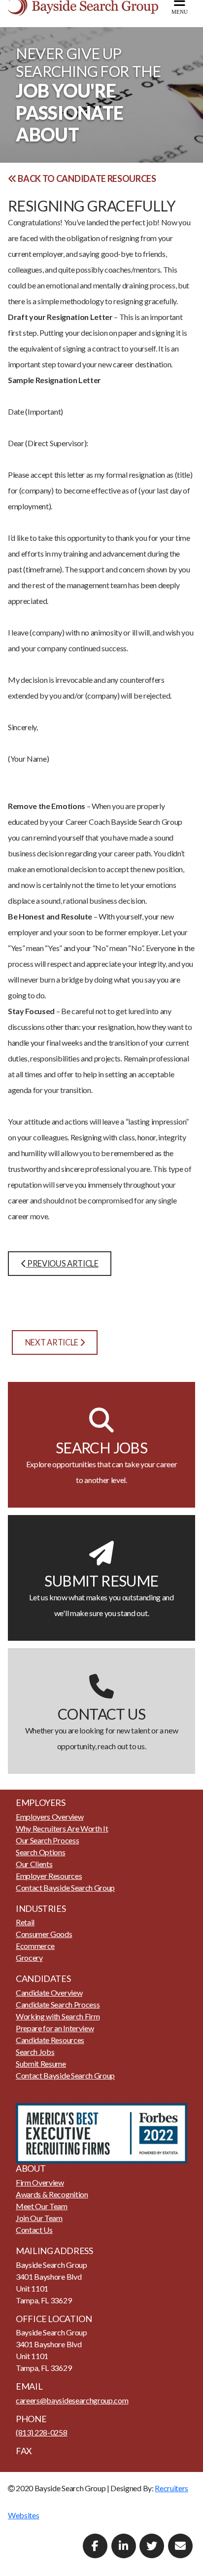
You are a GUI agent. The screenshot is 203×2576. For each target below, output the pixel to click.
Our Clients (34, 1864)
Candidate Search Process (58, 2004)
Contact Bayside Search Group (65, 1888)
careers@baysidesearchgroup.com (72, 2400)
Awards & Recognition (52, 2194)
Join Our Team (39, 2218)
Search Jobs (35, 2052)
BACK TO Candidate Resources (86, 178)
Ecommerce (35, 1946)
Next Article (52, 1342)
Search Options (41, 1852)
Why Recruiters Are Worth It (62, 1828)
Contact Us (34, 2230)
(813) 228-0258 (42, 2432)
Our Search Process (47, 1840)
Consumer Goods (44, 1934)
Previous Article (62, 1263)
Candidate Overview (49, 1993)
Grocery (29, 1958)
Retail (25, 1922)
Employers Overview (50, 1817)
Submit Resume (41, 2064)
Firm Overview (40, 2182)
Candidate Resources (50, 2040)
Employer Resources (49, 1876)
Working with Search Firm (58, 2016)
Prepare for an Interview (55, 2028)
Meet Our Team (42, 2206)
